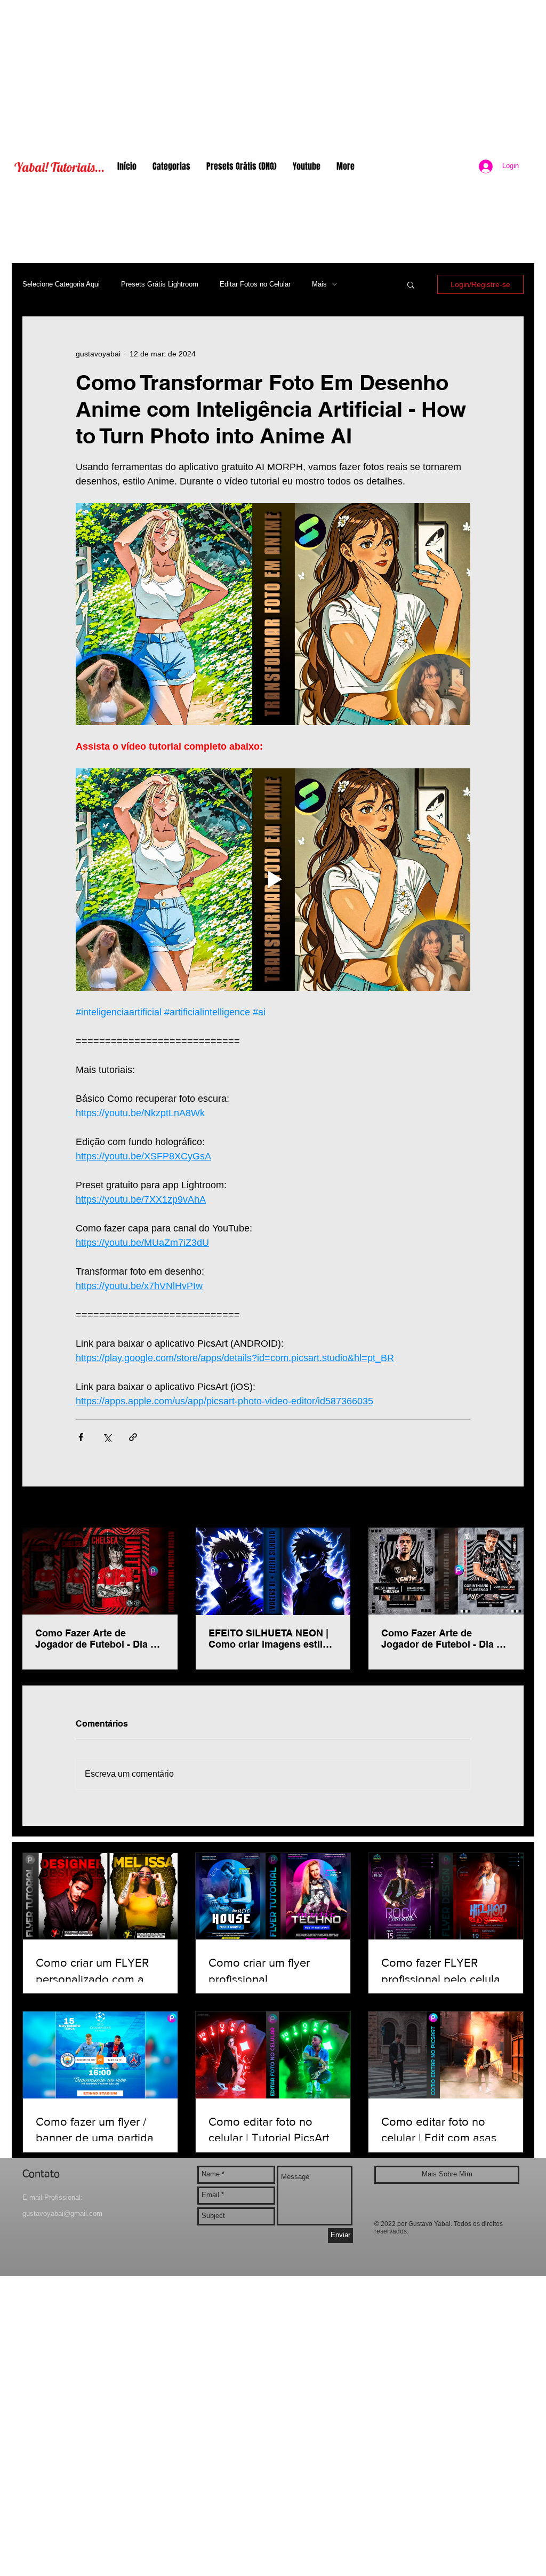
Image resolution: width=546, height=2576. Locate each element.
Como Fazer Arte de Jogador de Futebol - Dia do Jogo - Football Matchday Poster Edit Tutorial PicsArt (99, 1639)
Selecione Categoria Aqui (61, 284)
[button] (411, 284)
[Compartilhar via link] (133, 1437)
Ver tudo (509, 1508)
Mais (319, 284)
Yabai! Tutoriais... (59, 167)
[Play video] (273, 879)
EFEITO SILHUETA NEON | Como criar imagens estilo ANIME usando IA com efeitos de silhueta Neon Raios (268, 1639)
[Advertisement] (273, 75)
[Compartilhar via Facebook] (81, 1437)
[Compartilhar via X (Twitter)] (107, 1437)
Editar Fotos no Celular (255, 284)
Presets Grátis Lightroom (160, 284)
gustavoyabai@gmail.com (62, 2213)
